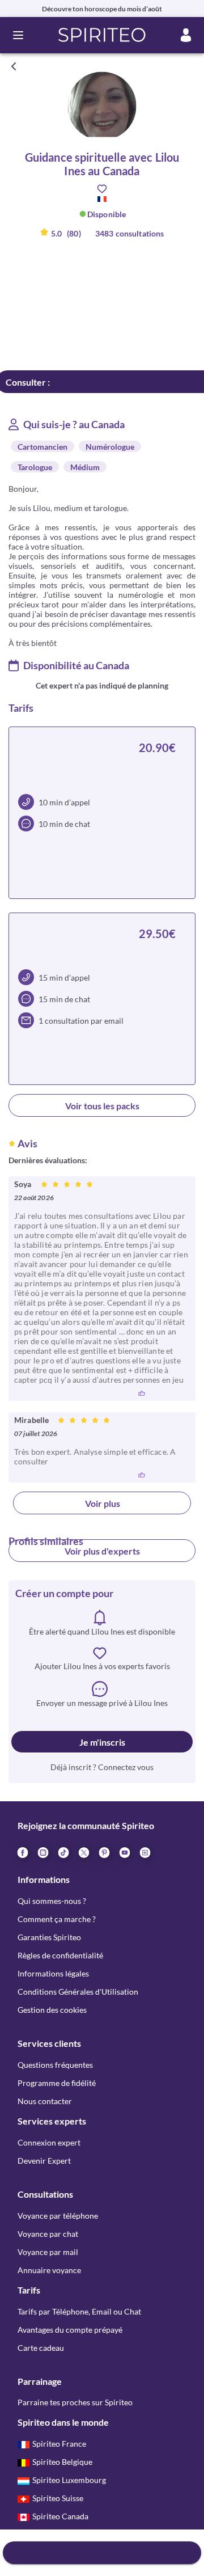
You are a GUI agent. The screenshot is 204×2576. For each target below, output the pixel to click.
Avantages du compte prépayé (70, 2330)
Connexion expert (49, 2142)
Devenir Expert (44, 2161)
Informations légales (53, 1973)
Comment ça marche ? (57, 1919)
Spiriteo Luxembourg (69, 2480)
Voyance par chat (48, 2234)
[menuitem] (144, 1852)
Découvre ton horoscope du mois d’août (102, 9)
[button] (102, 35)
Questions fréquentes (55, 2065)
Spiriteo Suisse (58, 2498)
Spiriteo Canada (60, 2516)
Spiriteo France (59, 2444)
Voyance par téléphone (58, 2216)
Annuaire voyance (49, 2270)
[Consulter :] (102, 2553)
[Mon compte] (186, 35)
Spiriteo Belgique (62, 2462)
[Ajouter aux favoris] (102, 189)
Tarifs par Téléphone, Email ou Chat (79, 2311)
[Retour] (14, 66)
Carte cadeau (41, 2348)
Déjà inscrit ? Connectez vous (102, 1767)
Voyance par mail (48, 2252)
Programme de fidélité (57, 2083)
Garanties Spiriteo (49, 1937)
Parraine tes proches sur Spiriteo (75, 2402)
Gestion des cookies (52, 2010)
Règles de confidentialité (60, 1955)
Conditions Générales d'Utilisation (78, 1992)
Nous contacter (45, 2101)
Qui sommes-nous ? (52, 1901)
